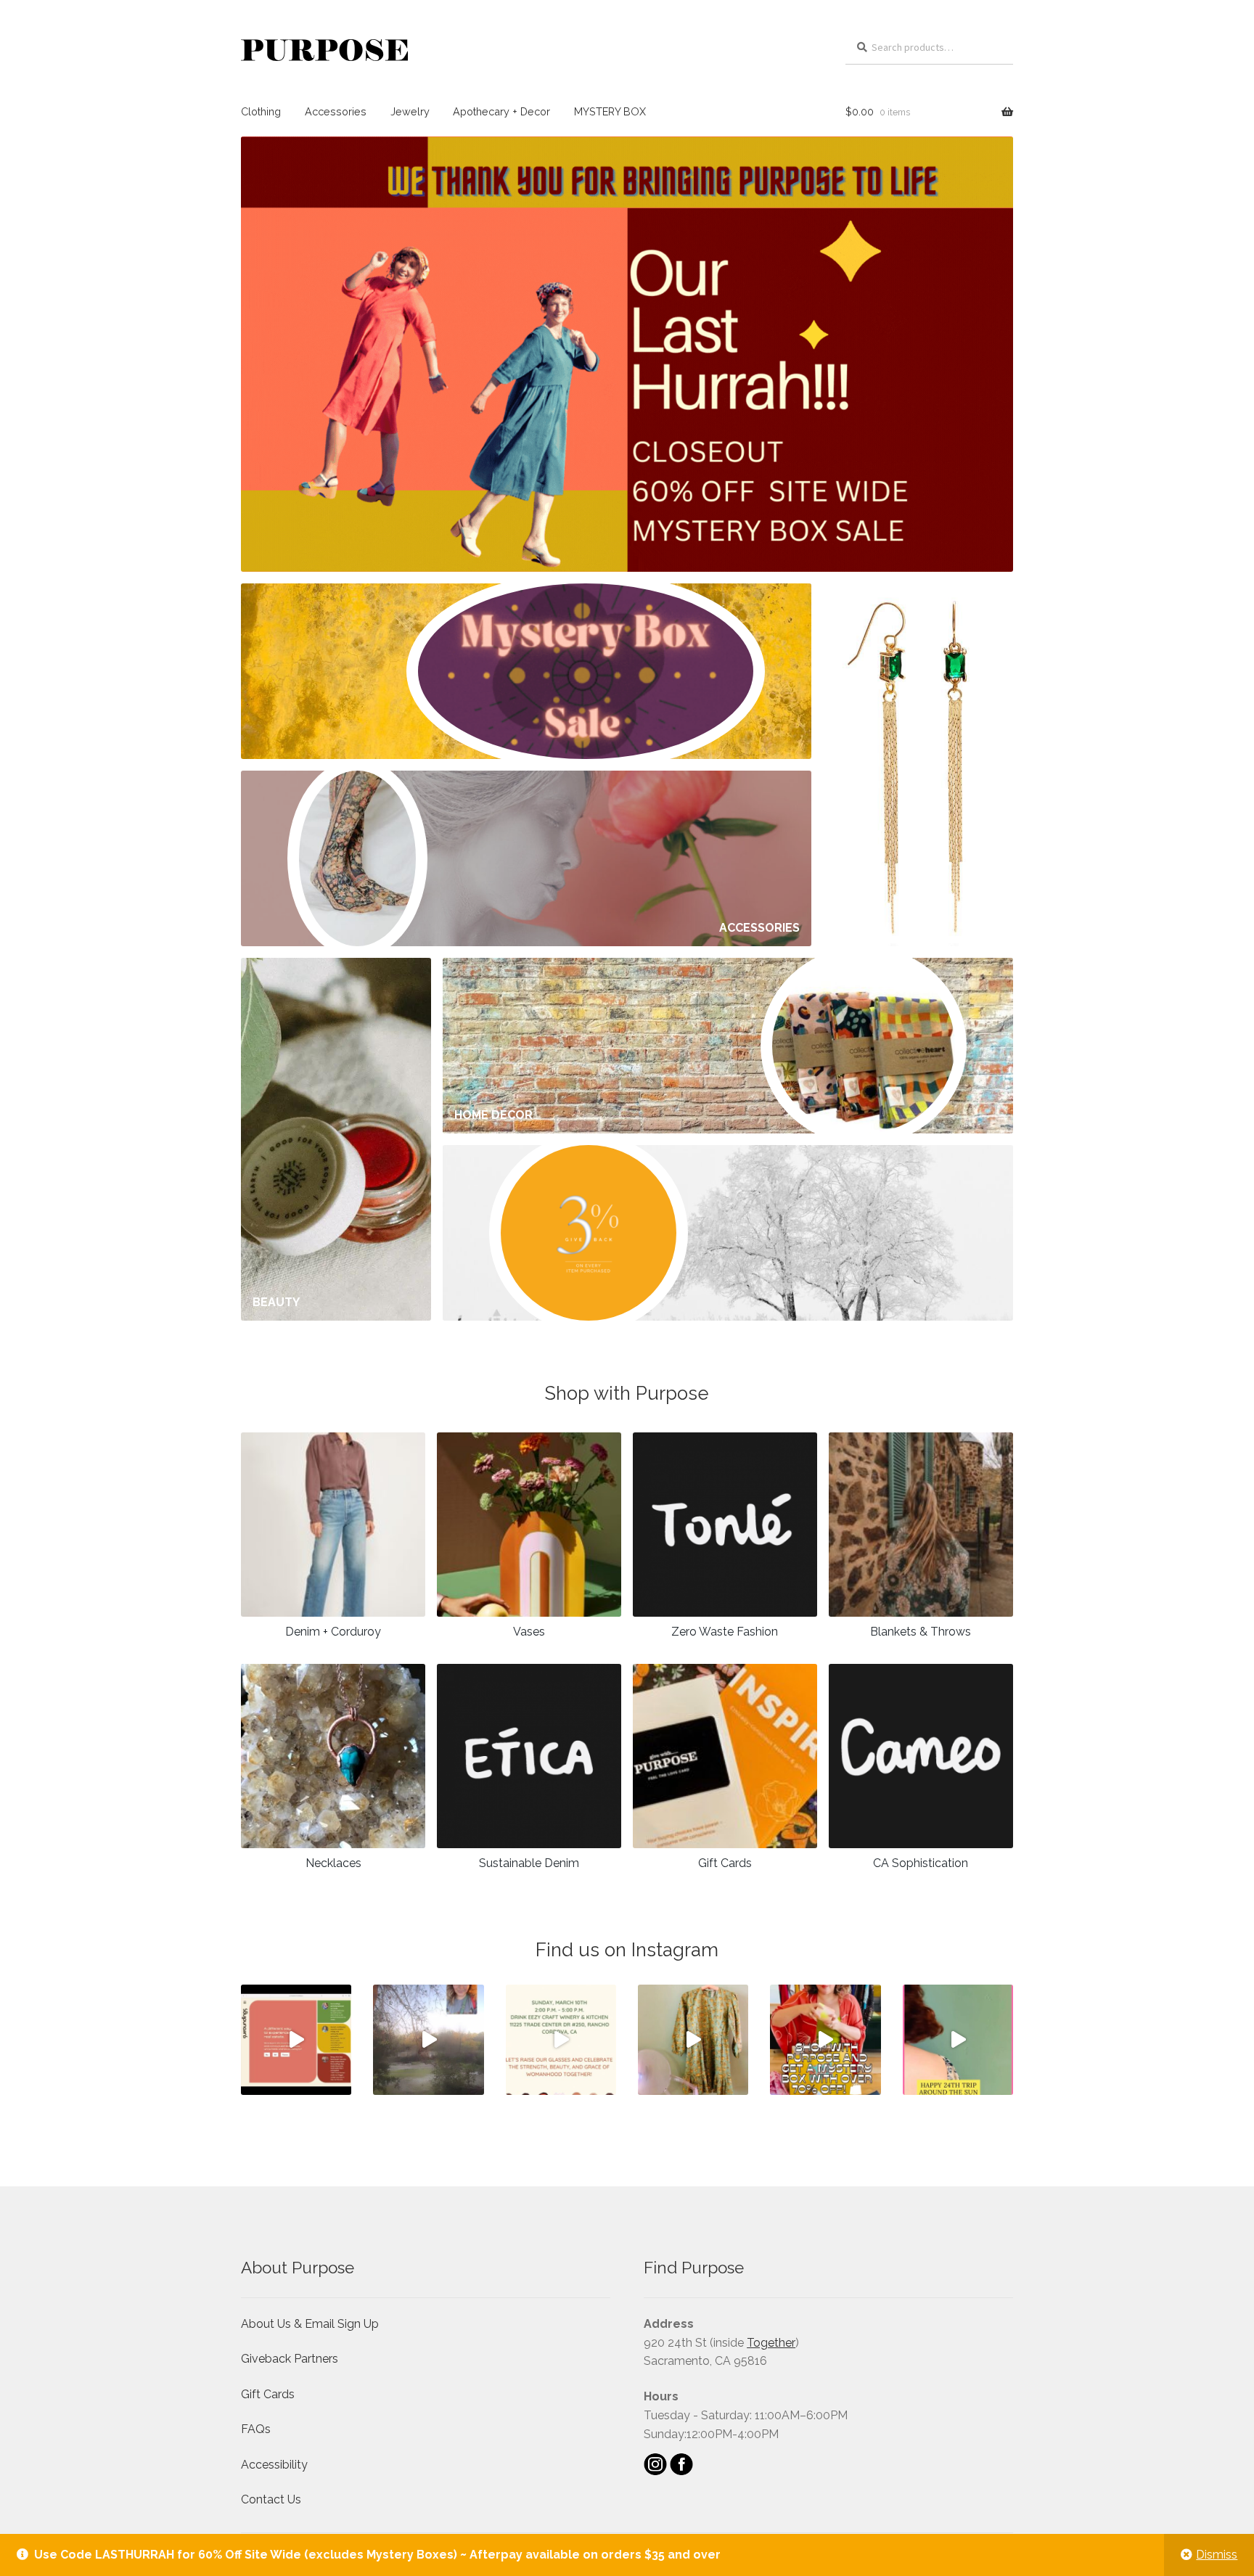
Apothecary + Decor (501, 111)
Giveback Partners (290, 2359)
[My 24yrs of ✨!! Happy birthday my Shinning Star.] (958, 2040)
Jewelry (410, 111)
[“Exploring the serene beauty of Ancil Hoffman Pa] (428, 2040)
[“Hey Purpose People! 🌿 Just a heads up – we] (825, 2040)
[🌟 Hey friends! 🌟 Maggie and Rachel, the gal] (296, 2040)
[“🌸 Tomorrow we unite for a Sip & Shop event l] (561, 2040)
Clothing (261, 111)
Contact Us (271, 2499)
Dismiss (1217, 2555)
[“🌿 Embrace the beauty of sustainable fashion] (693, 2040)
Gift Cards (268, 2394)
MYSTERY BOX (610, 111)
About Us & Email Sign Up (310, 2324)
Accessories (336, 111)
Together (771, 2343)
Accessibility (274, 2465)
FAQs (256, 2429)
